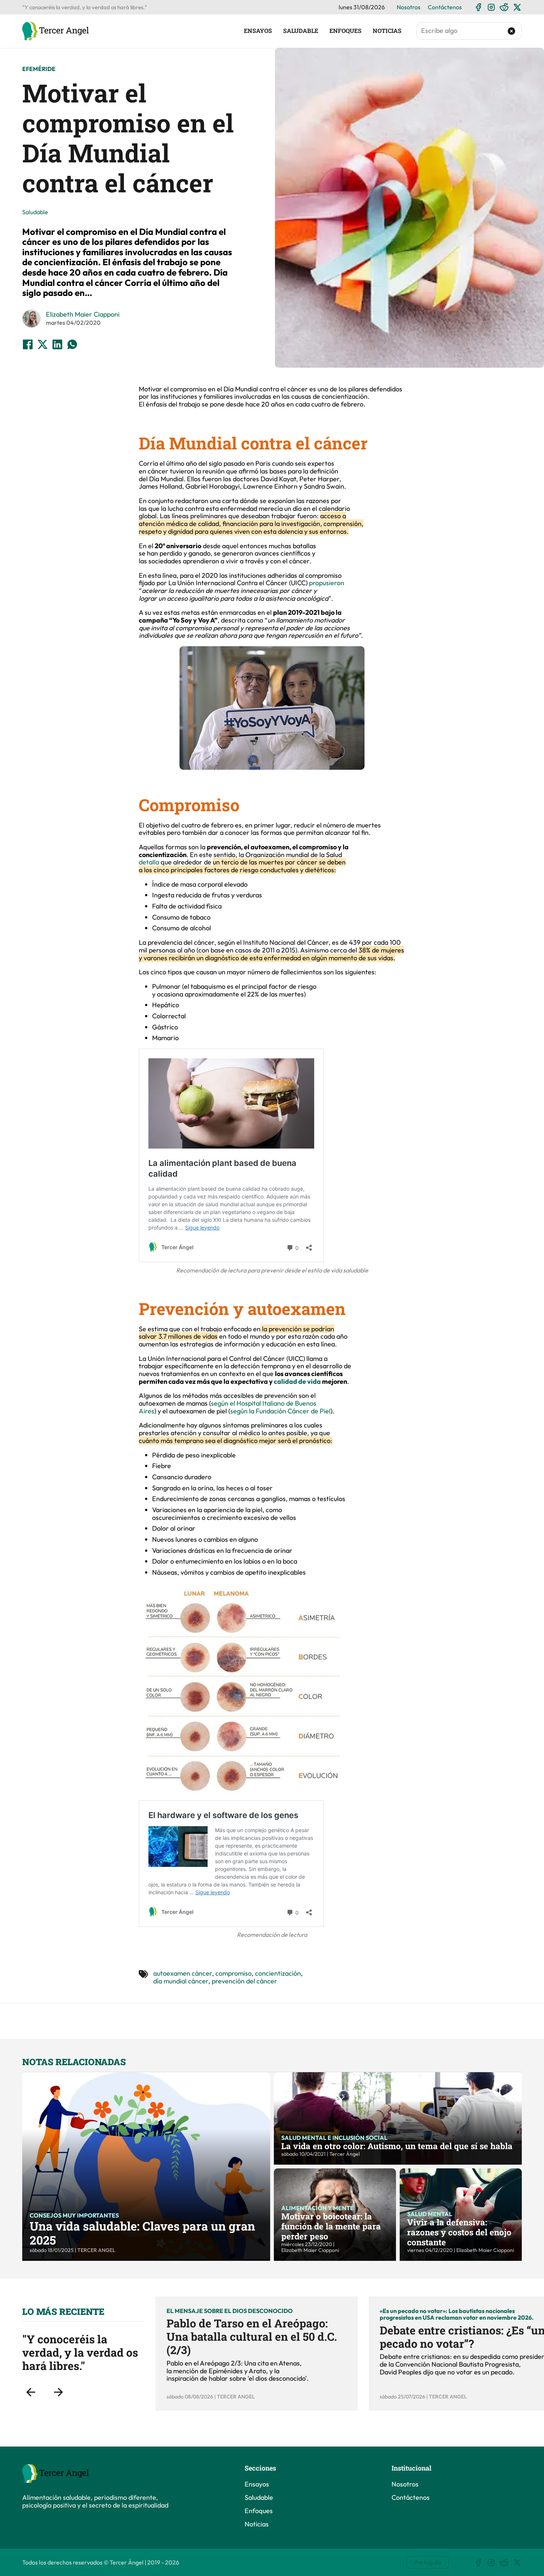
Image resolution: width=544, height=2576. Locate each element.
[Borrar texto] (512, 31)
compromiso (234, 1973)
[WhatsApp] (72, 344)
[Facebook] (478, 7)
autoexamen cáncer (183, 1973)
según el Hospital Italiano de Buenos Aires (228, 1407)
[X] (517, 7)
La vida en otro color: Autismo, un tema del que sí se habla (397, 2146)
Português (428, 2562)
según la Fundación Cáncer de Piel (280, 1411)
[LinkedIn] (57, 344)
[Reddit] (504, 7)
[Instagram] (491, 7)
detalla (150, 862)
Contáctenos (445, 7)
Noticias (387, 31)
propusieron (327, 583)
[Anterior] (31, 2392)
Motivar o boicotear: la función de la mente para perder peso (331, 2226)
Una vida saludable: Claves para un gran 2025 (142, 2233)
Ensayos (258, 31)
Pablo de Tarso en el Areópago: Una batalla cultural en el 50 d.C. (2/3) (252, 2336)
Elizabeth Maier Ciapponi (83, 314)
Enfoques (345, 31)
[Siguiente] (58, 2392)
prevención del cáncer (244, 1981)
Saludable (301, 31)
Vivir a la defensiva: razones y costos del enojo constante (459, 2232)
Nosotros (409, 7)
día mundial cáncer (181, 1981)
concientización (278, 1973)
